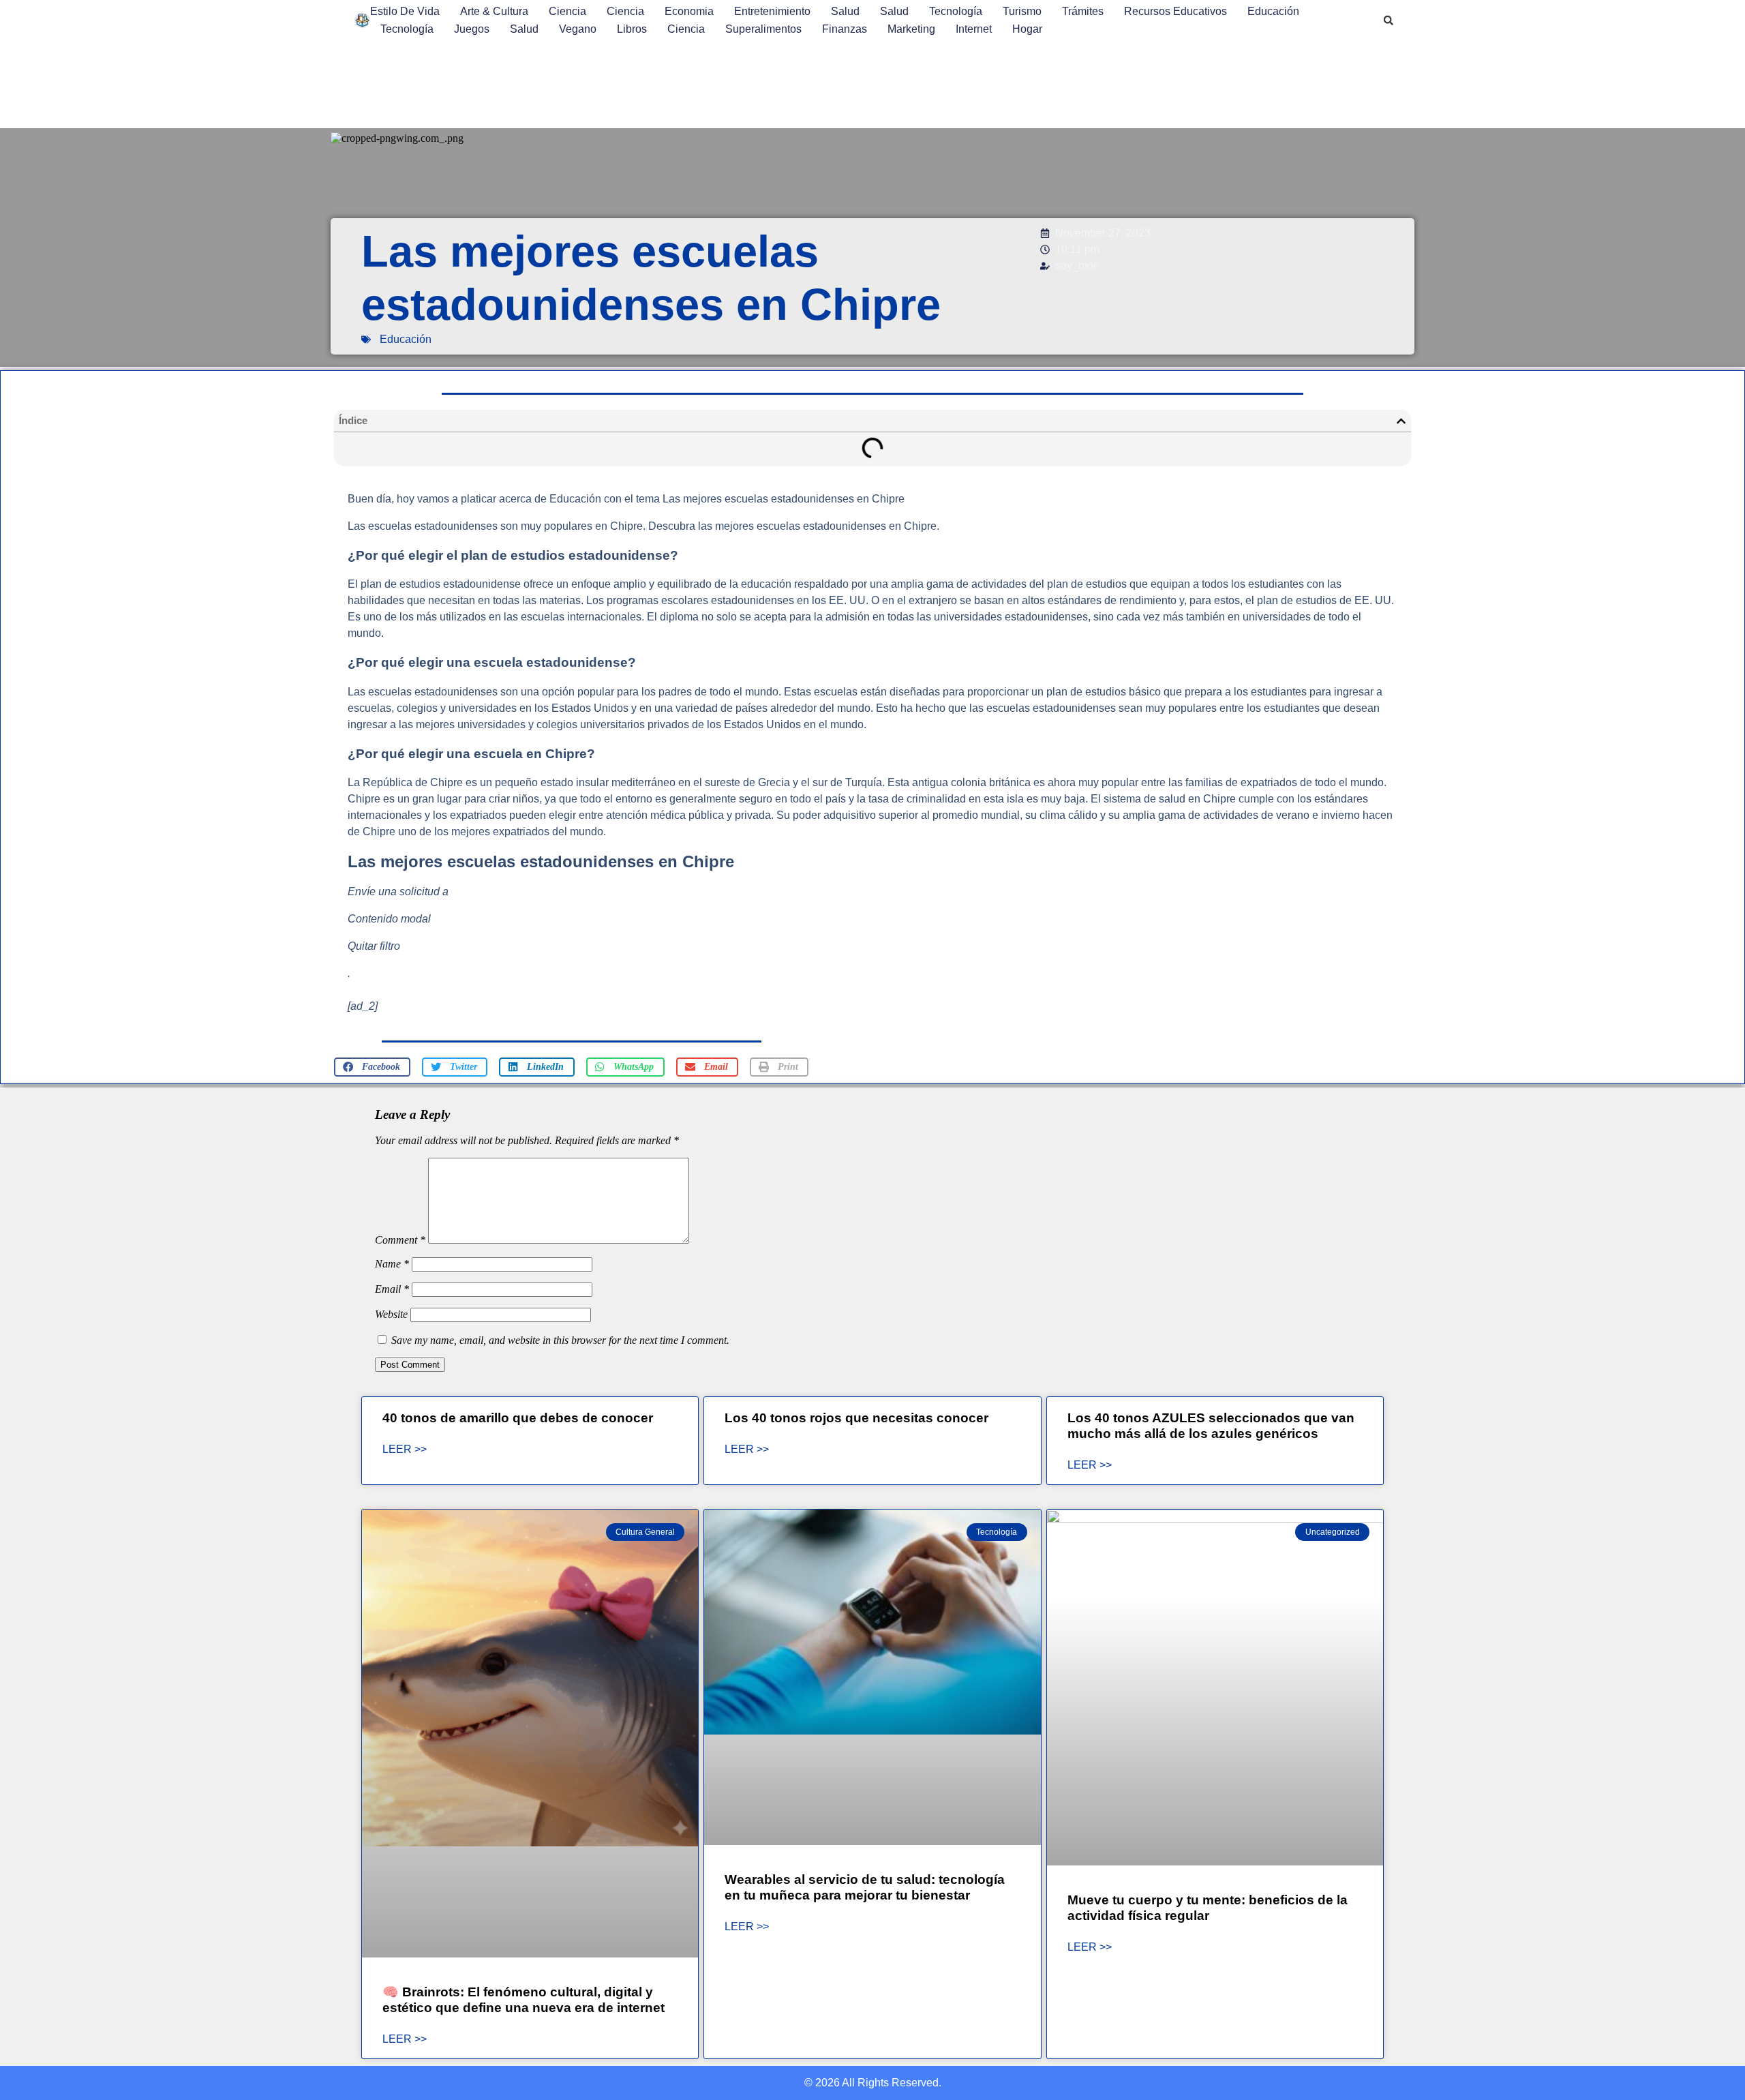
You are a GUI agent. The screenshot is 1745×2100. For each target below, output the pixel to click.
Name (392, 1264)
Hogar (1027, 29)
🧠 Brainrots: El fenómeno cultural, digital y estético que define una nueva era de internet (523, 2000)
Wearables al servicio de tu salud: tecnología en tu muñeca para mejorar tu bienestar (865, 1887)
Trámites (1083, 11)
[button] (1389, 20)
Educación (1273, 11)
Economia (689, 11)
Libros (632, 29)
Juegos (472, 29)
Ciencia (567, 11)
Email (392, 1289)
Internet (974, 29)
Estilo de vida (405, 11)
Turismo (1022, 11)
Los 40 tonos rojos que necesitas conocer (856, 1418)
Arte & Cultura (494, 11)
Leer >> (405, 1450)
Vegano (578, 29)
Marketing (911, 29)
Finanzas (845, 29)
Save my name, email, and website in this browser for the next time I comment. (560, 1340)
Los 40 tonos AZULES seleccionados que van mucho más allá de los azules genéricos (1211, 1426)
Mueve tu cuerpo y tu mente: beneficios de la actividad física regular (1208, 1908)
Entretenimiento (772, 11)
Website (391, 1314)
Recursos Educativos (1175, 11)
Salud (845, 11)
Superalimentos (763, 29)
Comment (400, 1240)
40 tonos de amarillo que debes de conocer (518, 1418)
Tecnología (956, 11)
